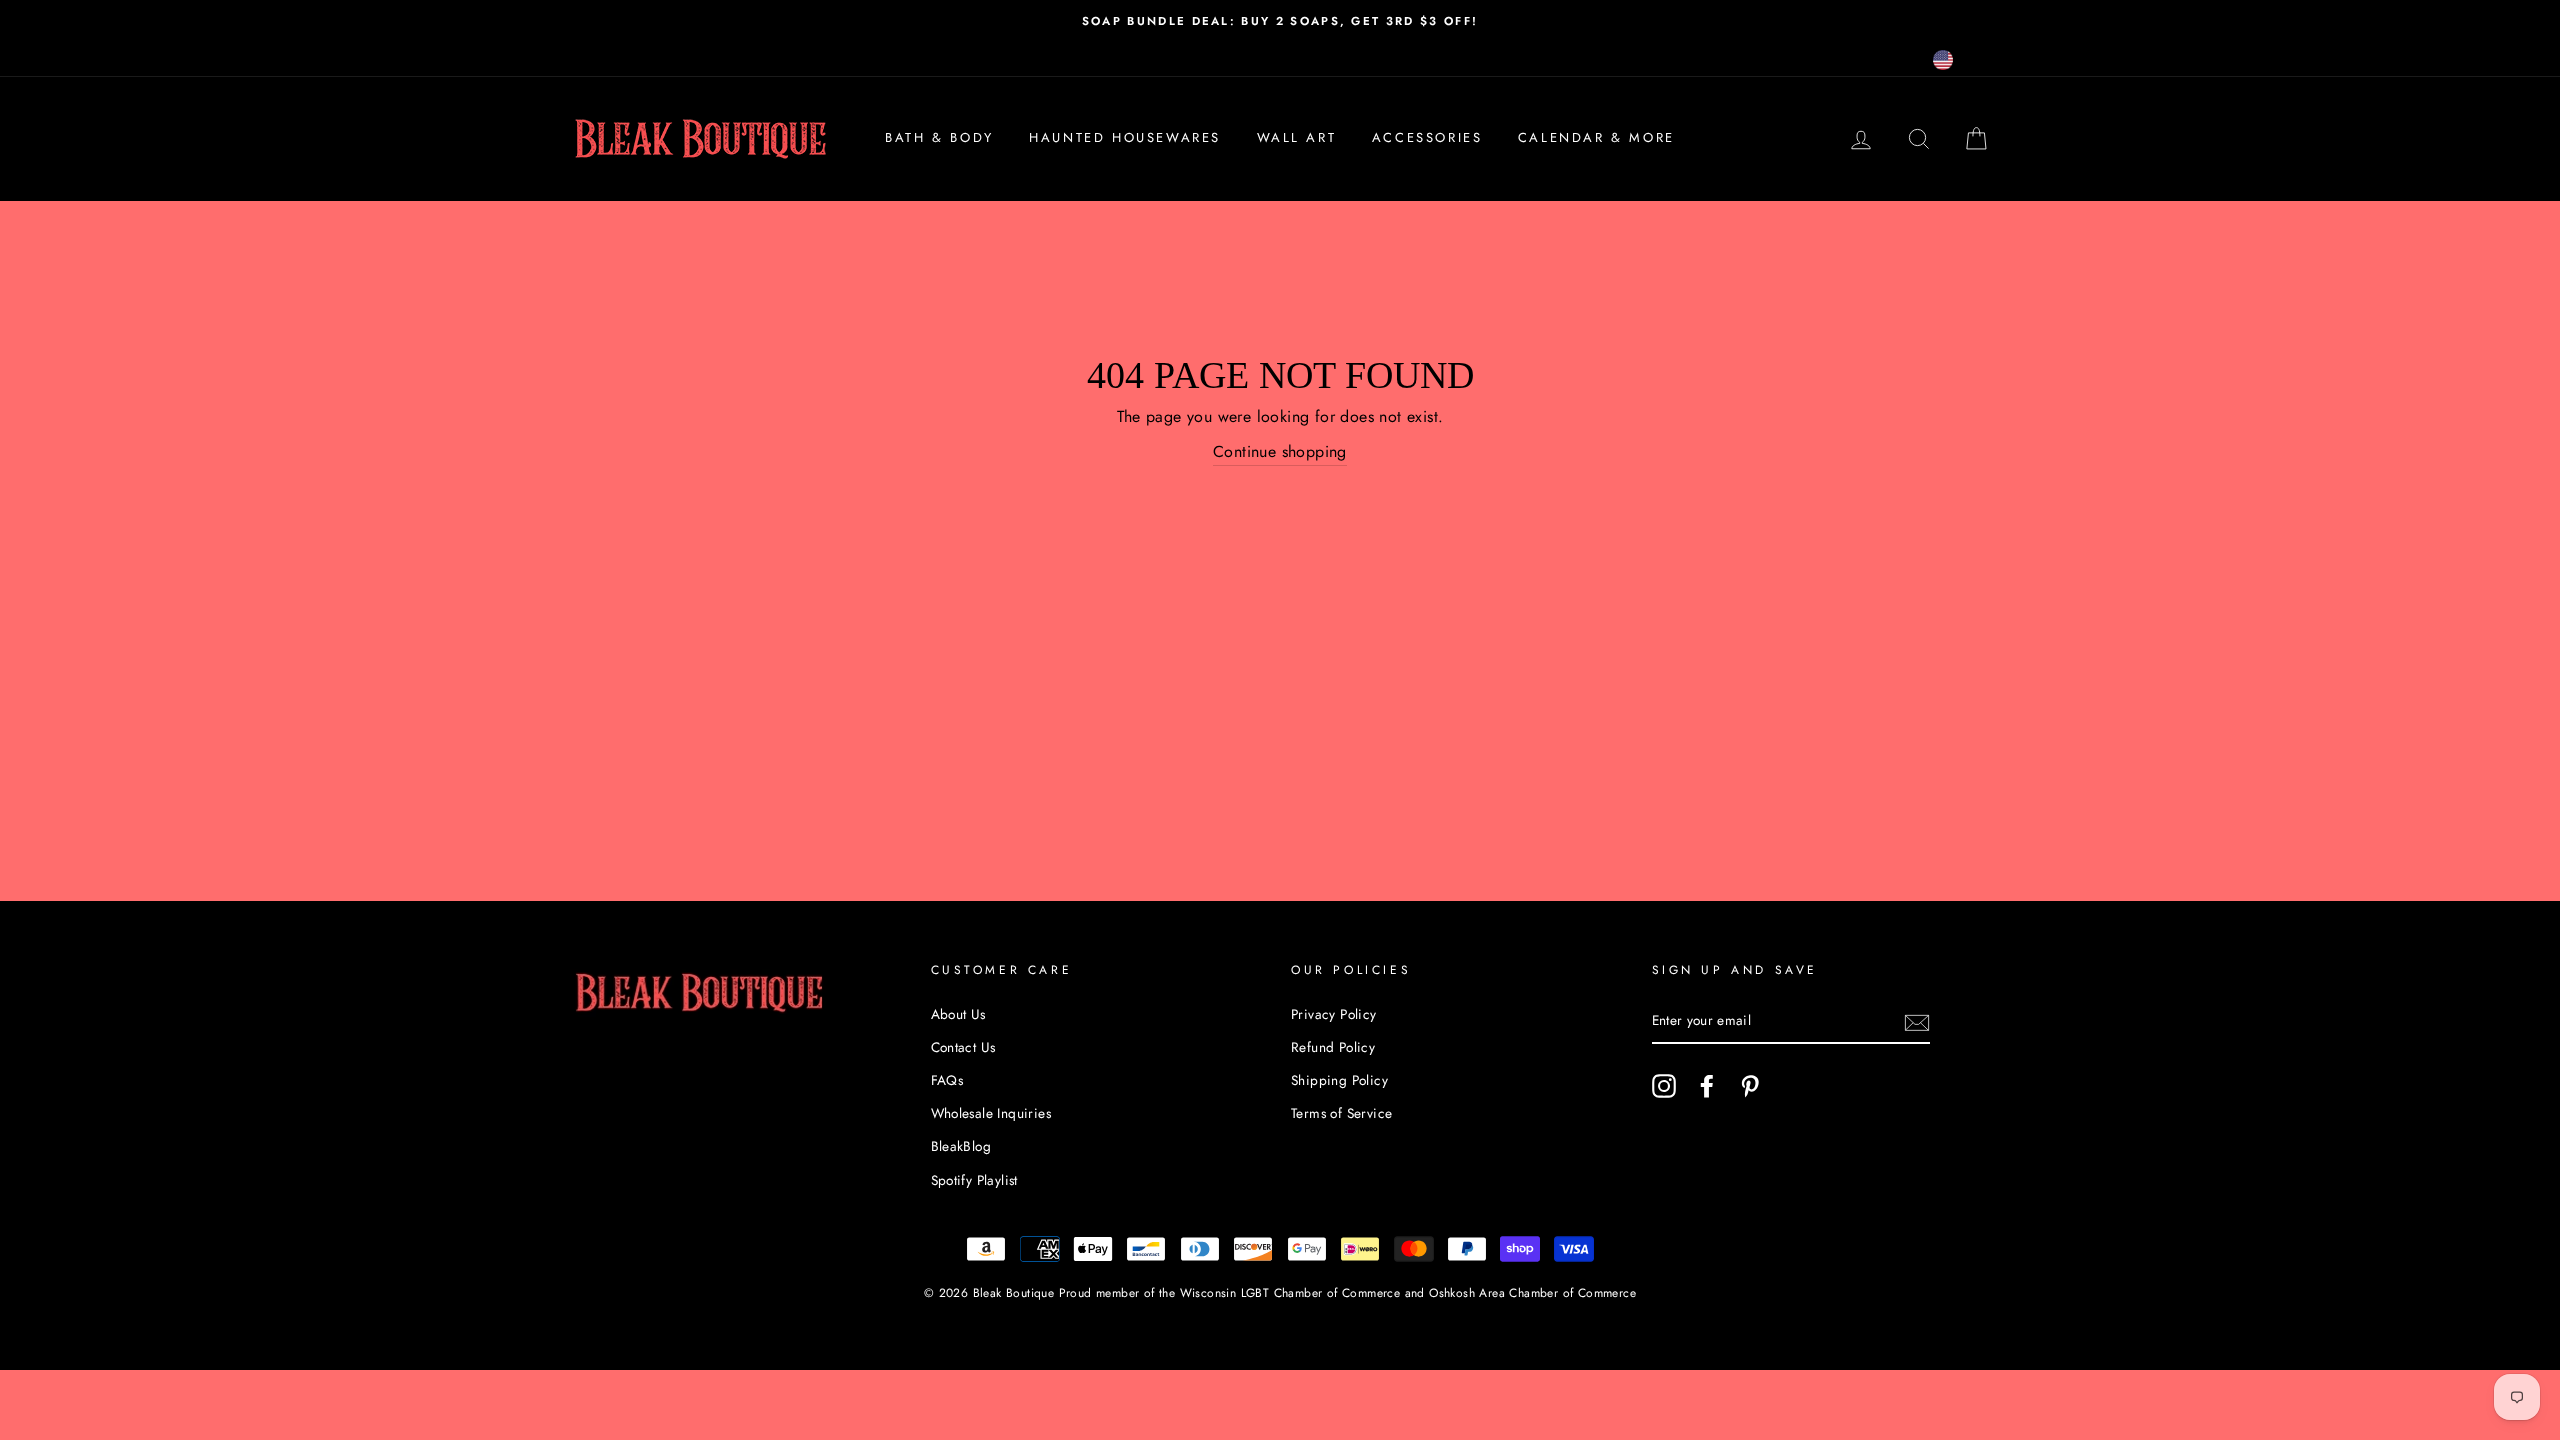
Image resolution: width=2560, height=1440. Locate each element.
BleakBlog (961, 1146)
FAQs (947, 1080)
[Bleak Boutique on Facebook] (1707, 1086)
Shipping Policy (1339, 1080)
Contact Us (963, 1047)
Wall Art (1297, 137)
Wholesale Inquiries (991, 1113)
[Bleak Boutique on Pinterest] (1750, 1086)
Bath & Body (939, 137)
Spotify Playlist (974, 1180)
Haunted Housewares (1125, 137)
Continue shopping (1280, 451)
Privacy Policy (1334, 1014)
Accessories (1427, 137)
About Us (958, 1014)
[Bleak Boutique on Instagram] (1664, 1086)
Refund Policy (1333, 1047)
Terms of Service (1341, 1113)
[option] (1280, 21)
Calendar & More (1596, 137)
